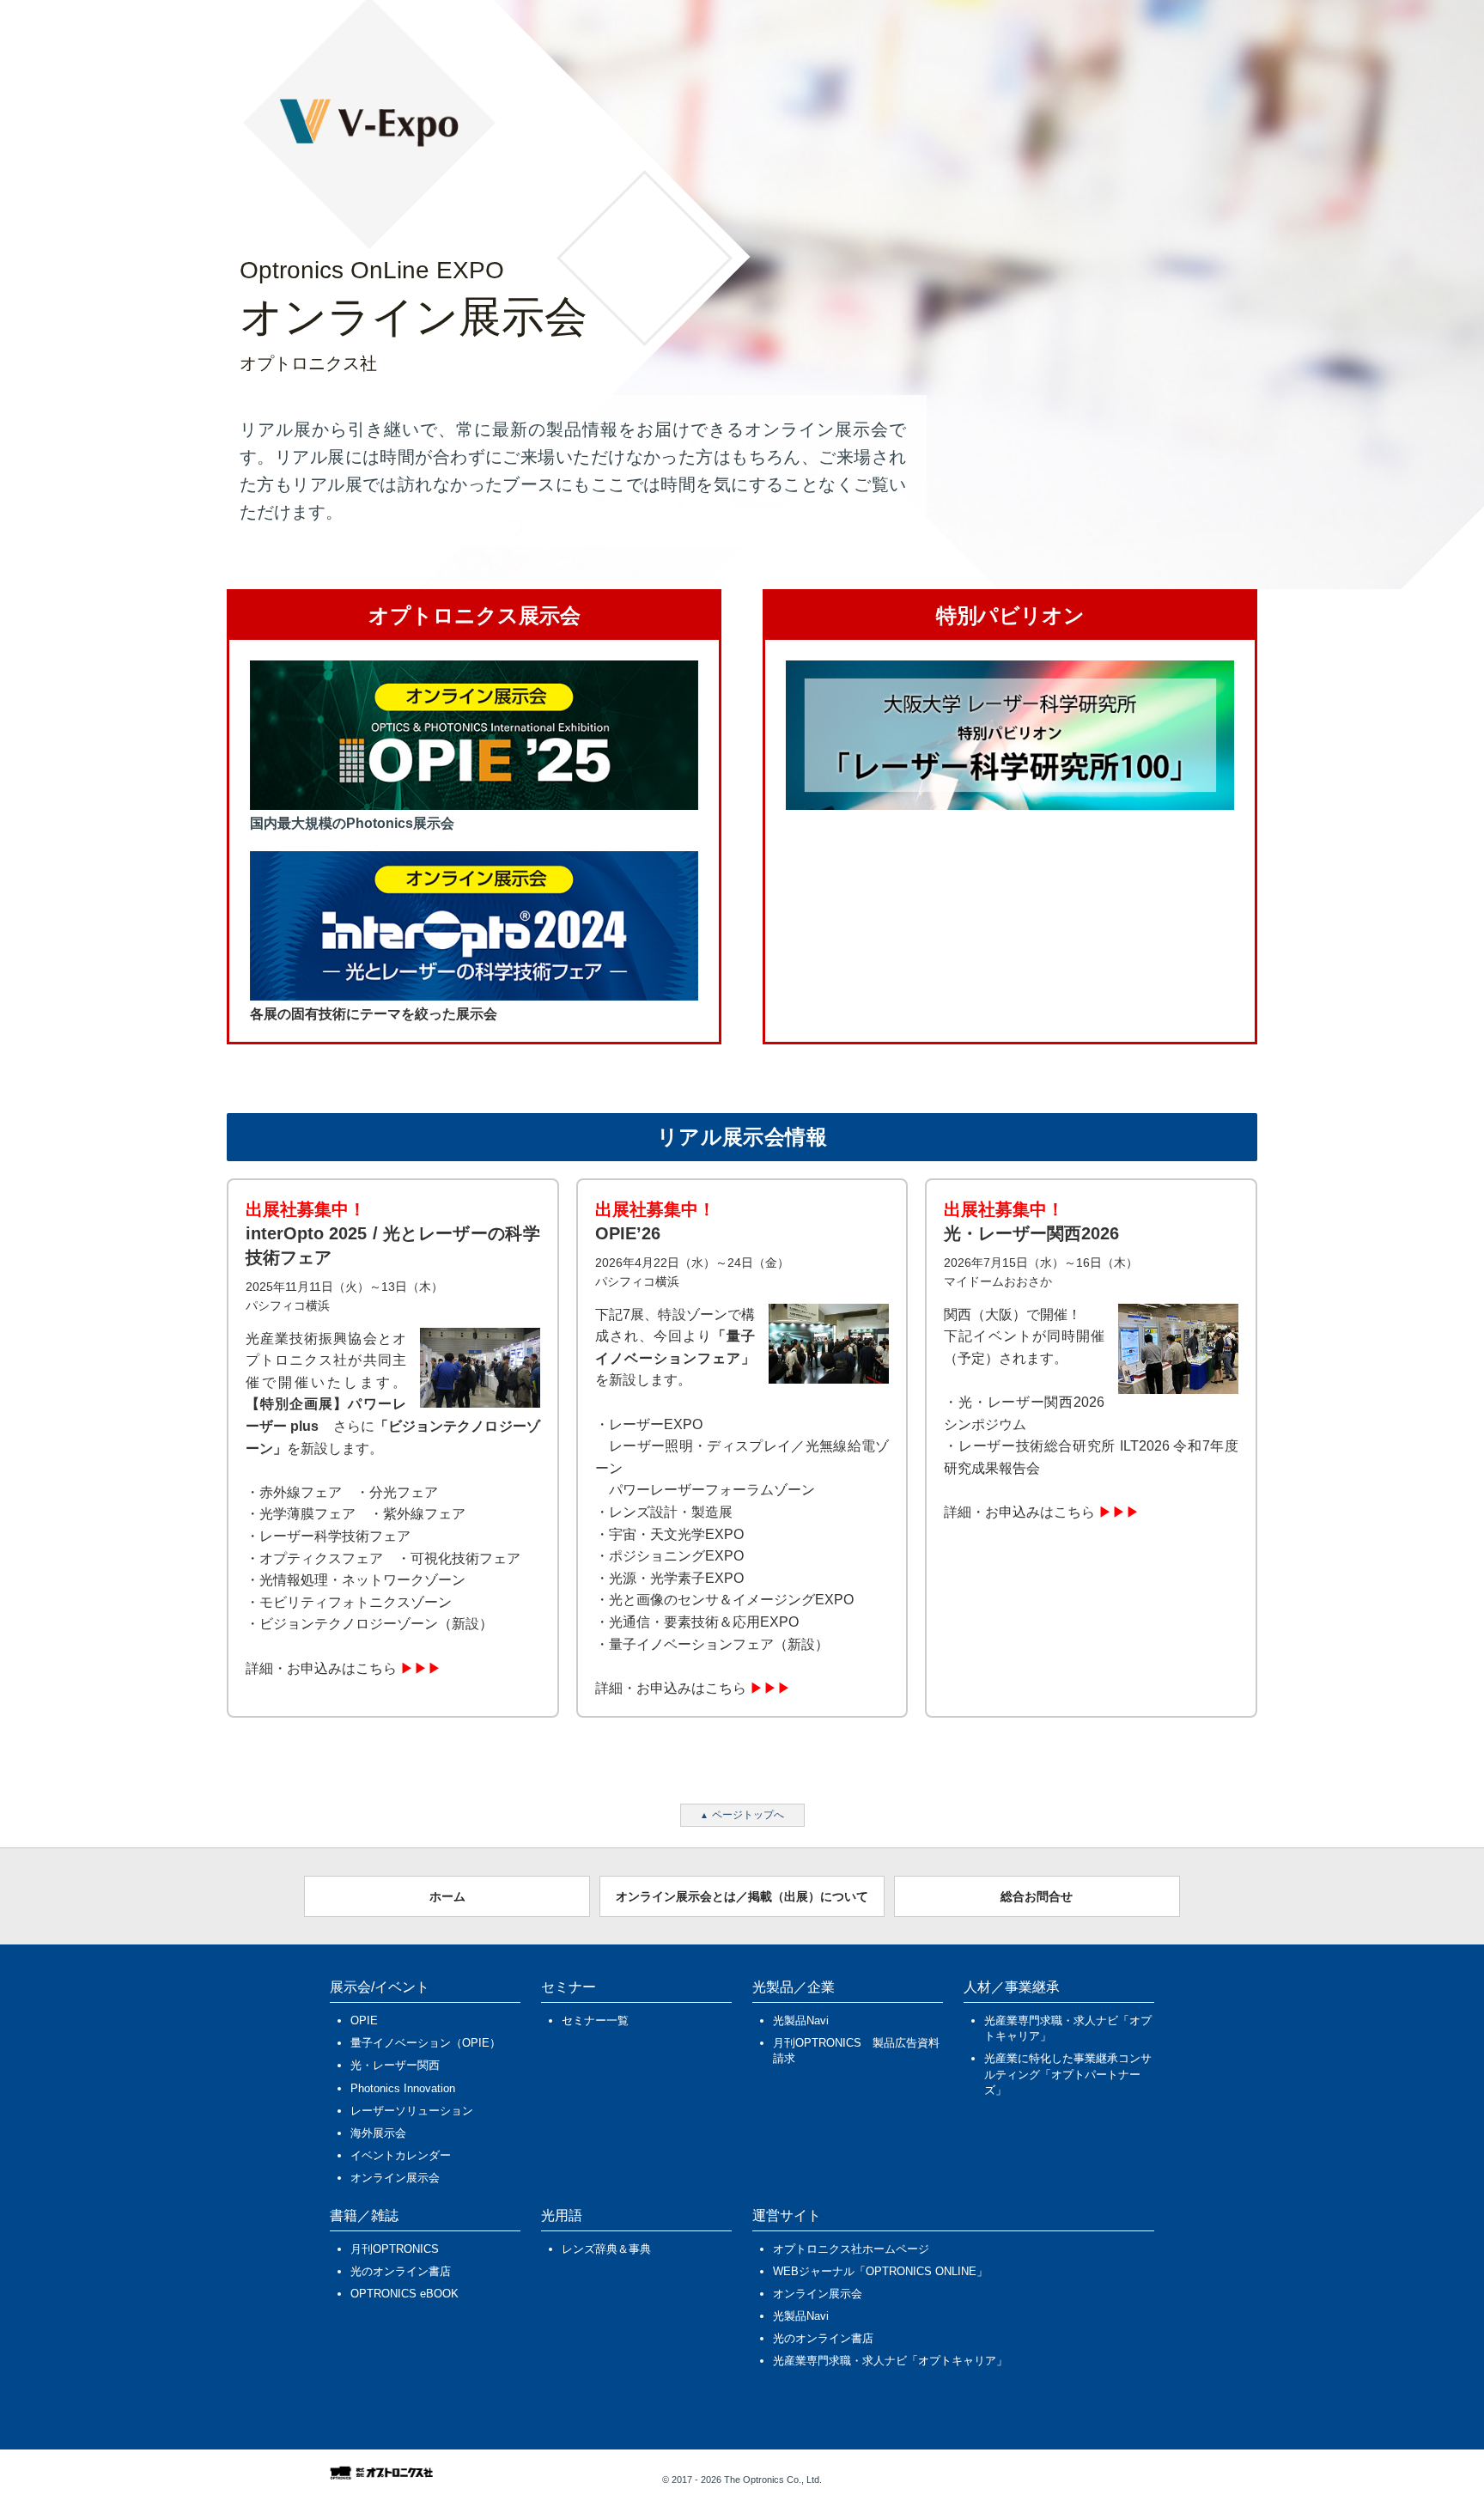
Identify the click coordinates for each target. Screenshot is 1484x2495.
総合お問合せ (1037, 1896)
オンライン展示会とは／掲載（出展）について (742, 1896)
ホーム (447, 1896)
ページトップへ (748, 1815)
